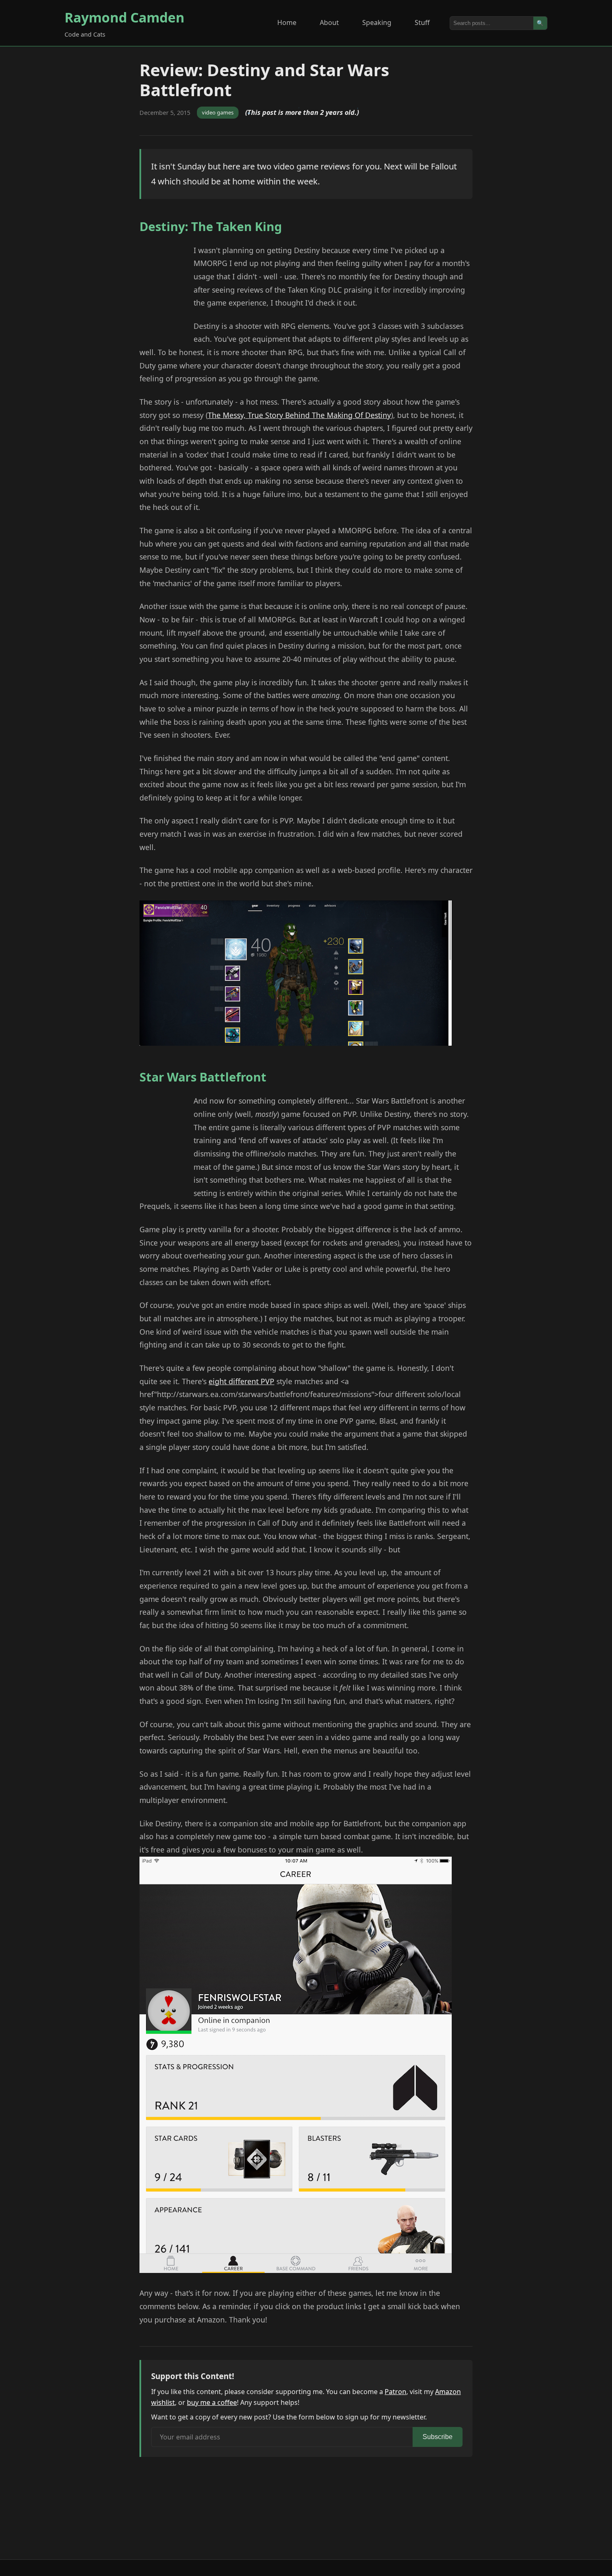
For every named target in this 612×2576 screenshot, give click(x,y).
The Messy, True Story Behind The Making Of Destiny (299, 415)
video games (218, 112)
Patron (396, 2392)
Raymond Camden (124, 17)
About (329, 22)
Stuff (422, 22)
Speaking (377, 22)
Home (287, 22)
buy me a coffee (212, 2402)
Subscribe (438, 2437)
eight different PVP (241, 1381)
